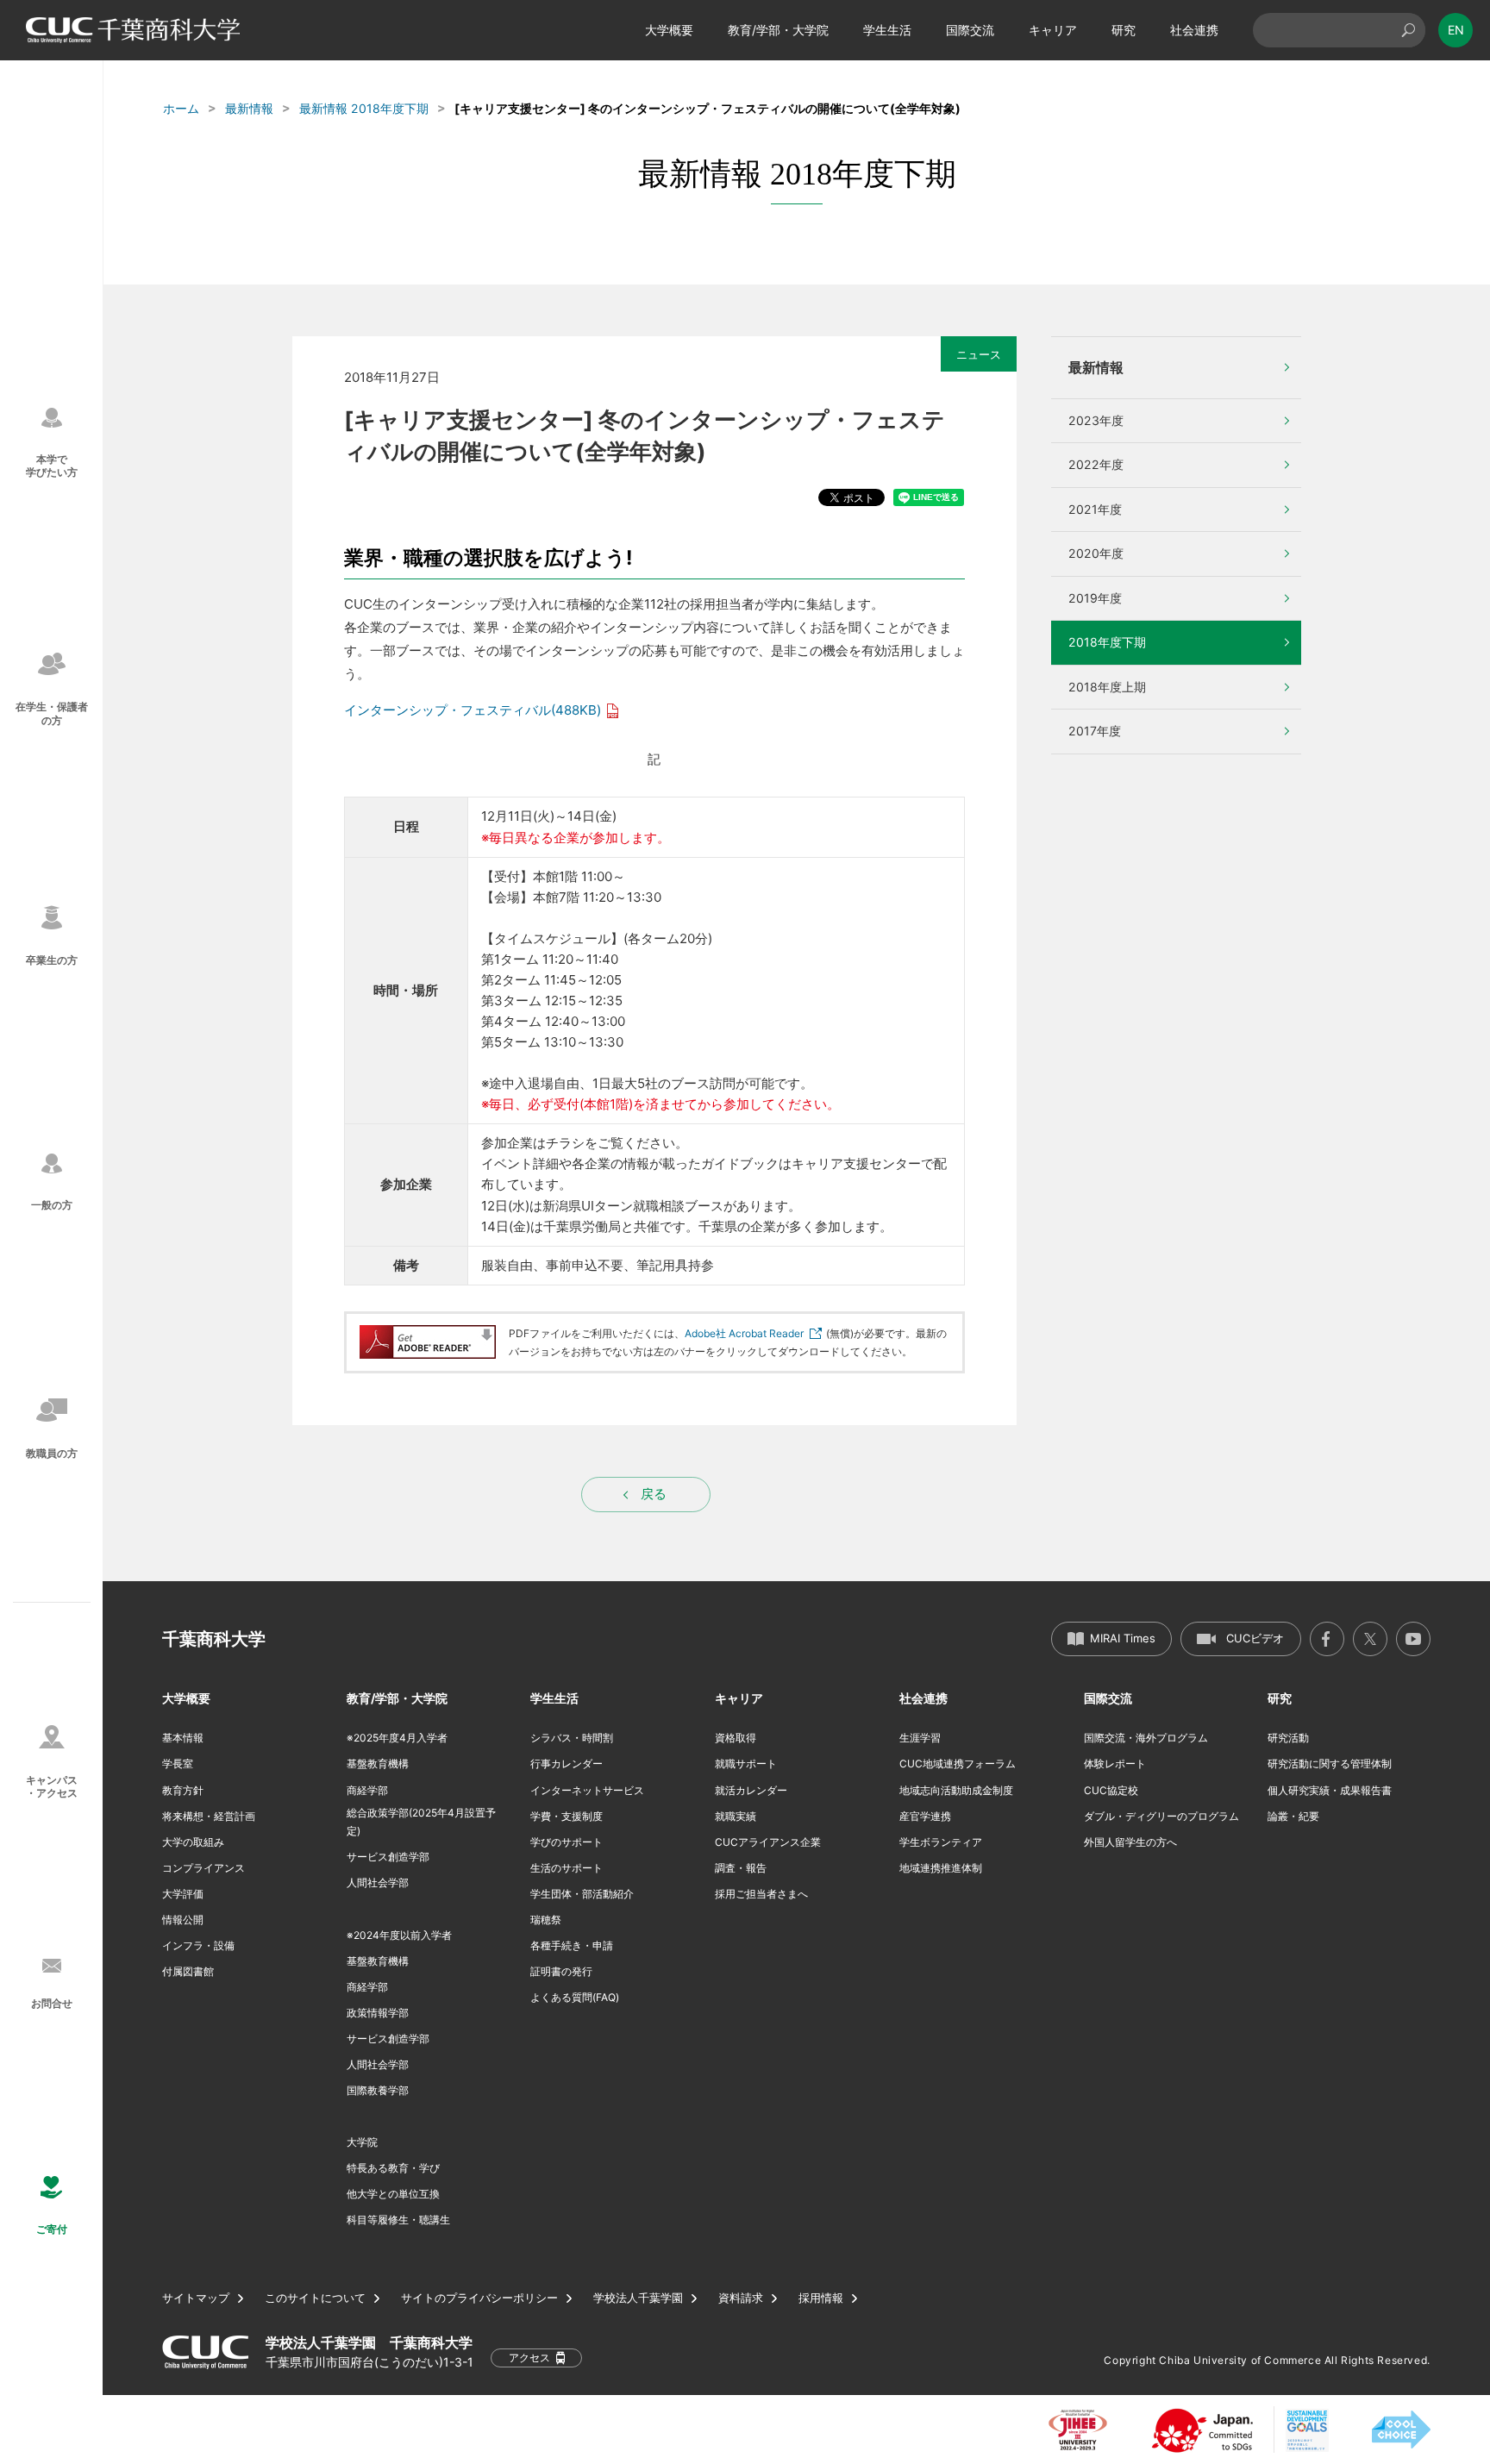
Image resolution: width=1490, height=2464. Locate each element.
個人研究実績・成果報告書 (1330, 1790)
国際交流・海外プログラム (1146, 1738)
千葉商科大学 (214, 1639)
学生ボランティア (941, 1842)
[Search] (1408, 30)
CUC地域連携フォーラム (958, 1764)
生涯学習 (920, 1738)
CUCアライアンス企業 (768, 1842)
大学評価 (183, 1894)
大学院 (362, 2142)
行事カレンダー (567, 1764)
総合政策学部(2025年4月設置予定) (421, 1822)
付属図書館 (188, 1971)
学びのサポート (567, 1842)
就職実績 (736, 1816)
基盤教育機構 (378, 1764)
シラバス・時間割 (572, 1738)
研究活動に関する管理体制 (1330, 1764)
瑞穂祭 (546, 1920)
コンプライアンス (203, 1868)
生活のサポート (567, 1868)
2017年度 (1095, 731)
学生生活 (887, 30)
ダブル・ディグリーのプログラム (1161, 1816)
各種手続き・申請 (572, 1945)
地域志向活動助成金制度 (956, 1790)
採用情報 (821, 2298)
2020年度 (1096, 553)
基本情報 (183, 1738)
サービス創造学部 (388, 1857)
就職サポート (746, 1764)
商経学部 (367, 1790)
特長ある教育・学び (393, 2168)
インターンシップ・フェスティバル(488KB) (473, 710)
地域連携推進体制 (941, 1868)
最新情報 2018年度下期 (364, 108)
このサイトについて (315, 2298)
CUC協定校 (1111, 1790)
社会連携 (1194, 30)
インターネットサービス (587, 1790)
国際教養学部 (378, 2090)
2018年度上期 (1107, 687)
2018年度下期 (1107, 642)
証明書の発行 (561, 1971)
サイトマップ (196, 2298)
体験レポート (1115, 1764)
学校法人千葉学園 (638, 2298)
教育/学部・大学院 (778, 30)
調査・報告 (741, 1868)
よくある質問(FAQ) (575, 1997)
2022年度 (1096, 464)
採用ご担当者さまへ (761, 1894)
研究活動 (1288, 1738)
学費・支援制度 (567, 1816)
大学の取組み (193, 1842)
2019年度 (1095, 598)
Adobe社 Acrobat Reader (744, 1333)
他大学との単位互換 (393, 2194)
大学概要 (669, 30)
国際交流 (970, 30)
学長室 (178, 1764)
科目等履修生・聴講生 (398, 2220)
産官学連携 (925, 1816)
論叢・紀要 (1293, 1816)
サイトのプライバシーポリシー (479, 2298)
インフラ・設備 (198, 1945)
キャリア (1053, 30)
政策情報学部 (378, 2013)
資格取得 (736, 1738)
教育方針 (183, 1790)
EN (1456, 30)
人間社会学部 (378, 1882)
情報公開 (183, 1920)
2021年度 (1095, 509)
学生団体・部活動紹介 (582, 1894)
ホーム (181, 108)
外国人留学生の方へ (1130, 1842)
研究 (1124, 30)
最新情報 (249, 108)
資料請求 (741, 2298)
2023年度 (1096, 420)
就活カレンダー (751, 1790)
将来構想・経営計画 (209, 1816)
